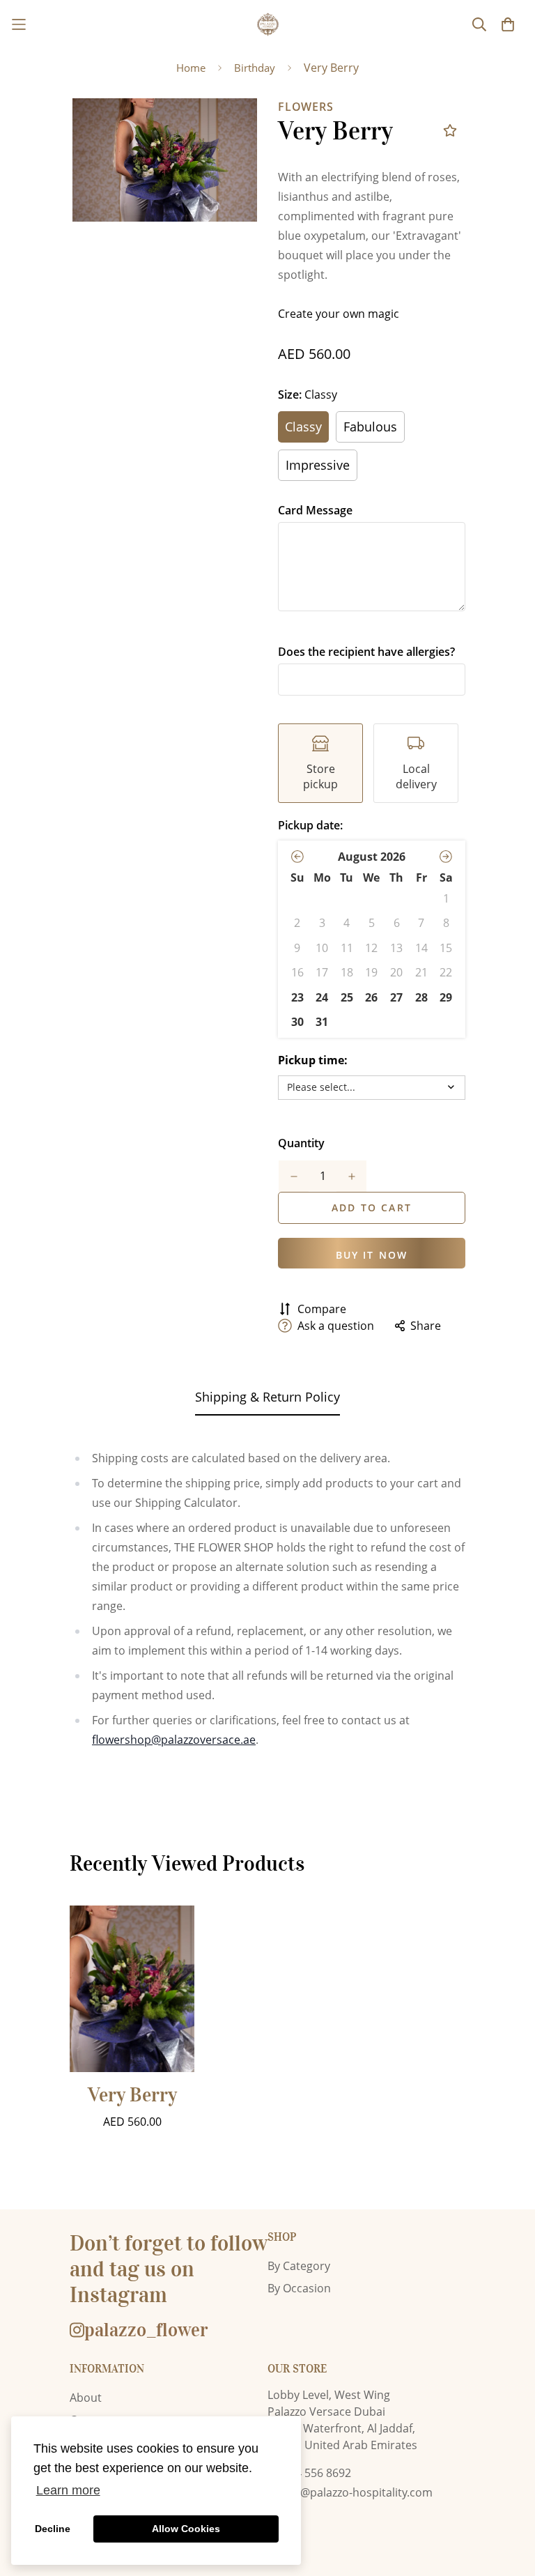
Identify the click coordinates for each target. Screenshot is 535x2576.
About (86, 2398)
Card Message (315, 510)
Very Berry (132, 2095)
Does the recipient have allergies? (366, 652)
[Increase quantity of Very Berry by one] (351, 1176)
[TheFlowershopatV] (268, 24)
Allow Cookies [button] (186, 2529)
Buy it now (372, 1255)
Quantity (301, 1143)
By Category (299, 2266)
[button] (297, 857)
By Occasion (299, 2288)
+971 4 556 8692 (309, 2473)
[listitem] (320, 763)
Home (191, 68)
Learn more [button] (68, 2490)
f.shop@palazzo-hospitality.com (350, 2492)
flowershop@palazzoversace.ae (174, 1740)
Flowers (306, 107)
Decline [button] (53, 2529)
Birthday (255, 68)
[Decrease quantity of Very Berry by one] (294, 1176)
